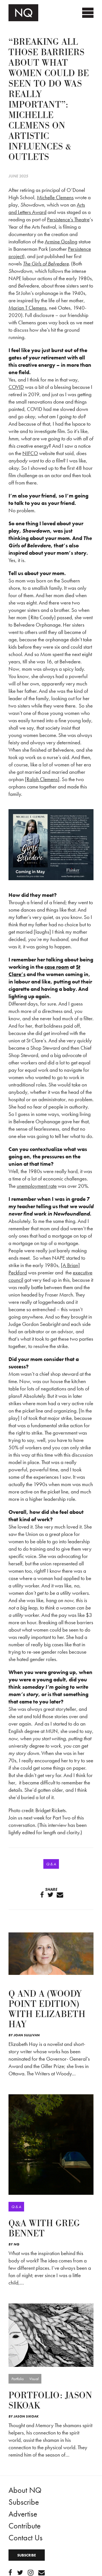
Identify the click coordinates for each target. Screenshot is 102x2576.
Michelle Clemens (55, 197)
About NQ (25, 2490)
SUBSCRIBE (27, 2555)
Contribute (25, 2526)
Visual (34, 2379)
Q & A (51, 1864)
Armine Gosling (61, 242)
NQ (16, 2244)
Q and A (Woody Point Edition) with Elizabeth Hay (47, 2009)
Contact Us (25, 2538)
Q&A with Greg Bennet (44, 2229)
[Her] (51, 2335)
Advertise (23, 2514)
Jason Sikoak (26, 2416)
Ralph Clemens (42, 779)
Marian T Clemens (27, 308)
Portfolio (17, 2379)
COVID (16, 387)
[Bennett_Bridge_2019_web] (51, 2144)
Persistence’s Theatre (68, 219)
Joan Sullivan (27, 2035)
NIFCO (30, 453)
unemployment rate (37, 1186)
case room (57, 967)
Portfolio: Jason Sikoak (50, 2401)
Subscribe (24, 2502)
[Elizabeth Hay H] (51, 1954)
